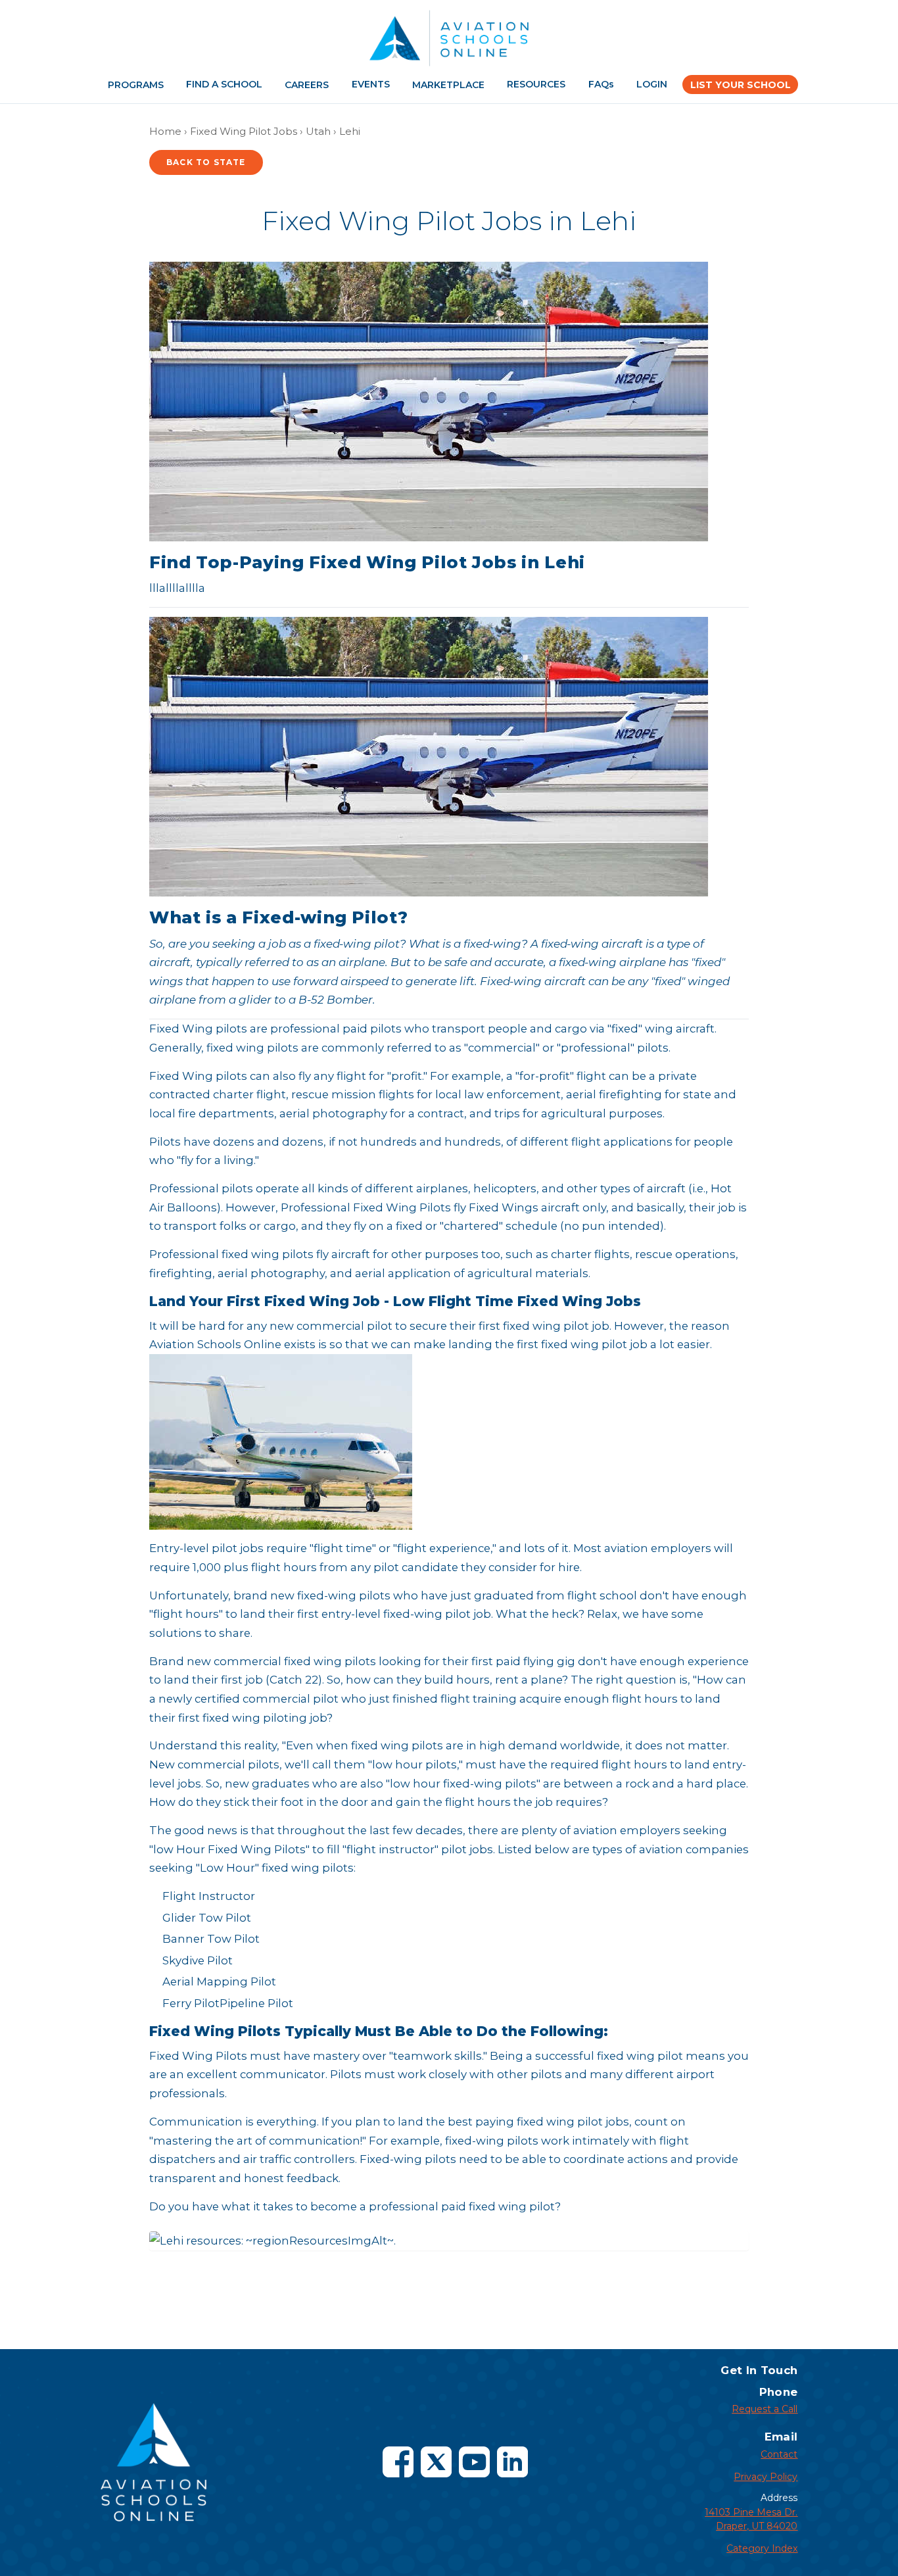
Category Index (762, 2548)
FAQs (601, 84)
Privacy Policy (766, 2477)
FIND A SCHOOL (224, 84)
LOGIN (652, 84)
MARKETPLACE (448, 85)
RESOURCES (536, 84)
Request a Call (765, 2409)
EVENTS (371, 84)
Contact (779, 2454)
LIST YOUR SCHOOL (741, 85)
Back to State (206, 162)
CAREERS (307, 85)
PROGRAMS (136, 85)
